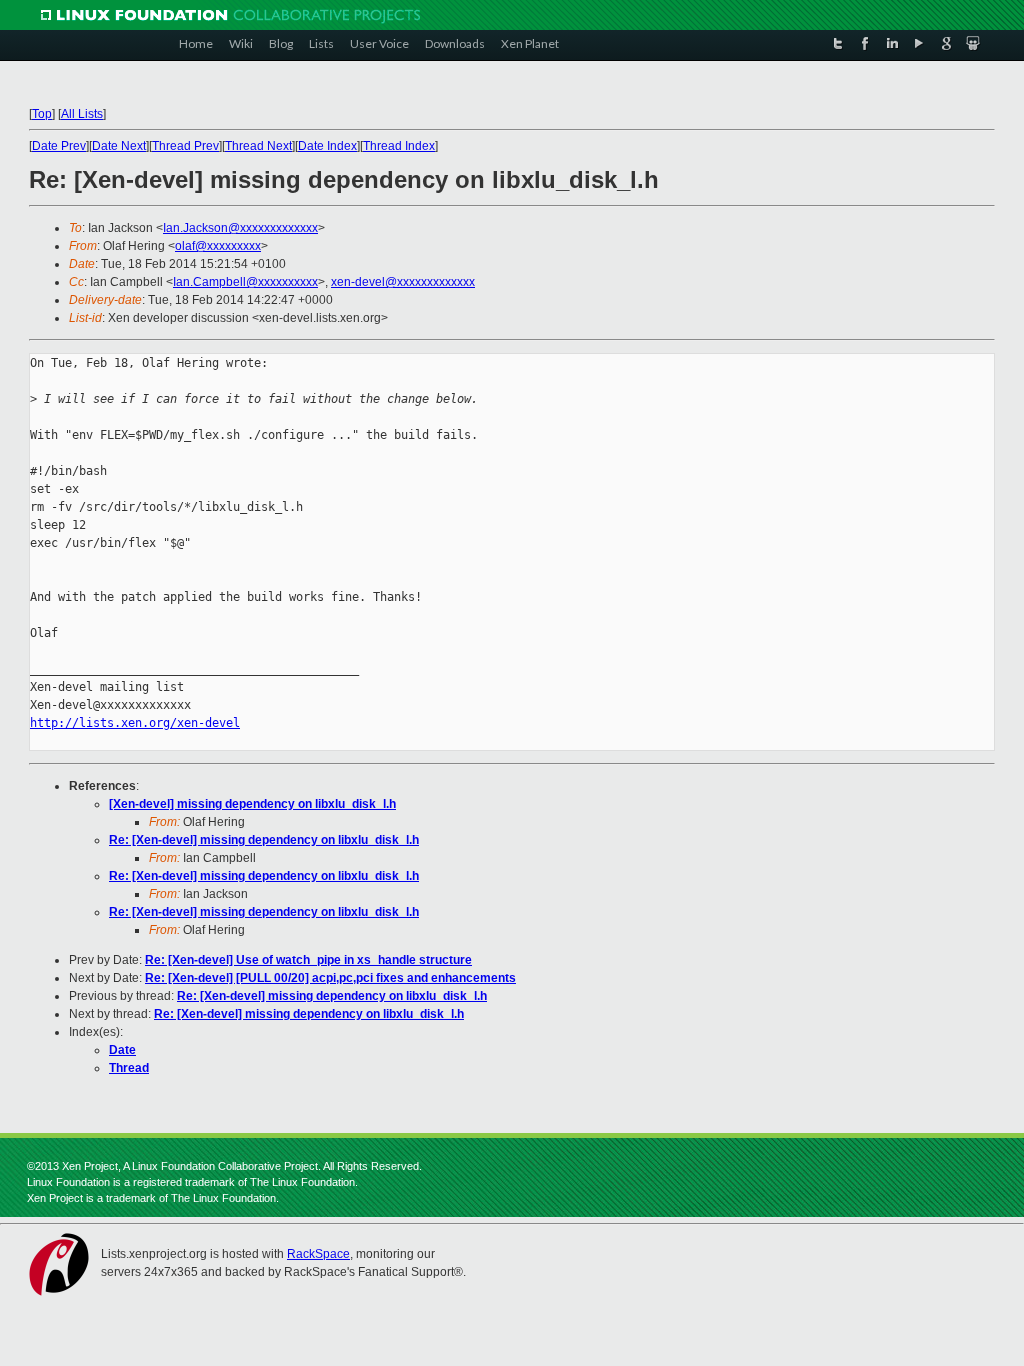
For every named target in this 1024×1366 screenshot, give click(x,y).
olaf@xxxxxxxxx (218, 246)
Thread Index (399, 146)
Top (42, 114)
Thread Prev (185, 146)
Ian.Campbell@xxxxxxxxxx (245, 282)
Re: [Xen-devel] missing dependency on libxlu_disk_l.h (264, 840)
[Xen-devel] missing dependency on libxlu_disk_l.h (252, 804)
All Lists (82, 114)
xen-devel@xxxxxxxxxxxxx (403, 282)
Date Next (119, 146)
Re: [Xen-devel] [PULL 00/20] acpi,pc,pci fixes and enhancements (330, 978)
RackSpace (318, 1254)
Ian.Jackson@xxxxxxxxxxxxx (240, 228)
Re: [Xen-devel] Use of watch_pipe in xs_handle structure (308, 960)
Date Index (327, 146)
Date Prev (59, 146)
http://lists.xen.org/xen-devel (135, 723)
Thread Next (258, 146)
